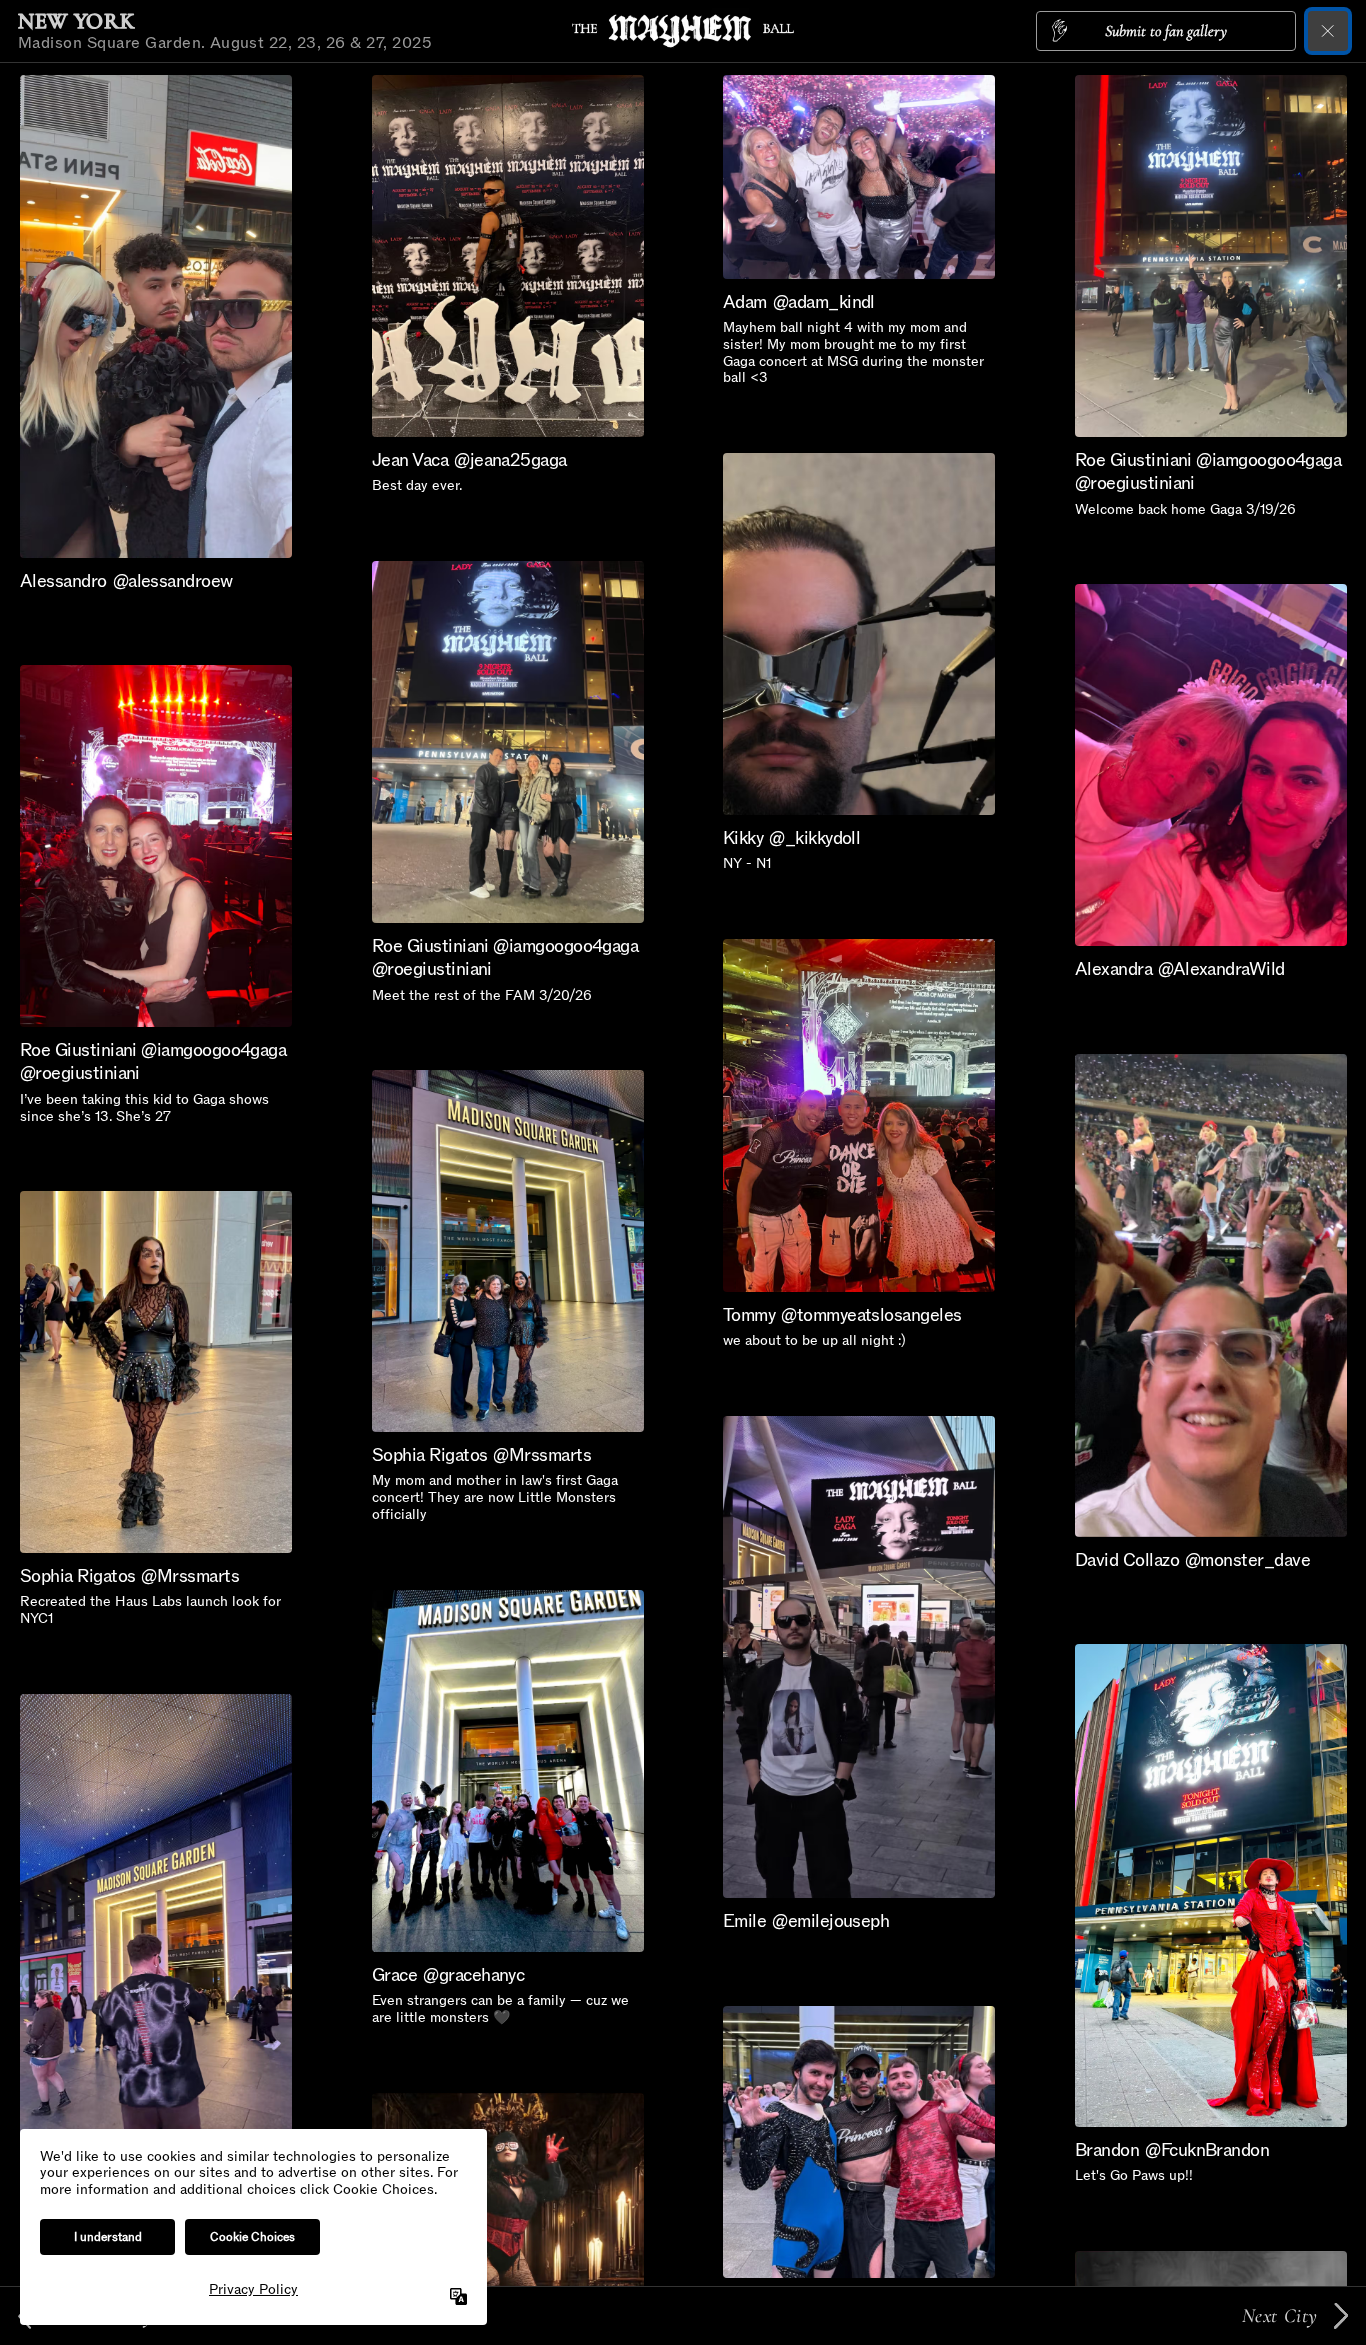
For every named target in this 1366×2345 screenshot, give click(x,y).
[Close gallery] (1328, 31)
